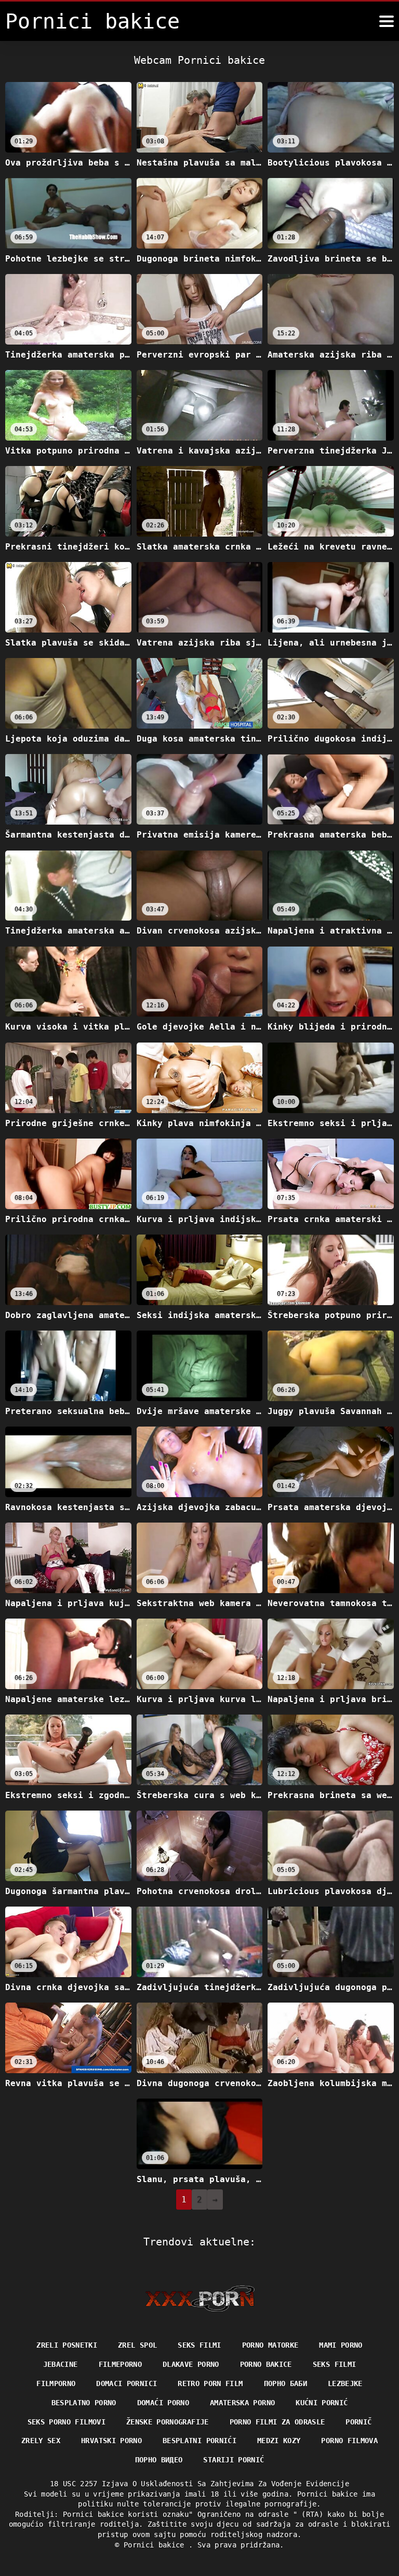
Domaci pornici (127, 2383)
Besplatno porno (84, 2403)
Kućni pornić (322, 2403)
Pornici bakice (156, 2545)
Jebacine (61, 2364)
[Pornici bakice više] (387, 21)
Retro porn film (210, 2383)
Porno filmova (349, 2441)
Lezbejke (345, 2383)
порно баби (286, 2383)
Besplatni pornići (199, 2441)
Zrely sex (41, 2441)
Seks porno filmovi (66, 2422)
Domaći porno (163, 2403)
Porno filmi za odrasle (277, 2422)
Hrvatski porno (111, 2441)
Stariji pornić (234, 2460)
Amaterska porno (242, 2403)
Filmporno (56, 2383)
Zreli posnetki (67, 2345)
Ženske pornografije (168, 2422)
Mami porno (341, 2345)
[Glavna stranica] (200, 2298)
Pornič (358, 2422)
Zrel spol (137, 2345)
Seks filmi (199, 2345)
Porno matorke (270, 2345)
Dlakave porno (191, 2364)
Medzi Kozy (279, 2441)
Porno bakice (266, 2364)
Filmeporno (121, 2364)
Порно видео (159, 2460)
